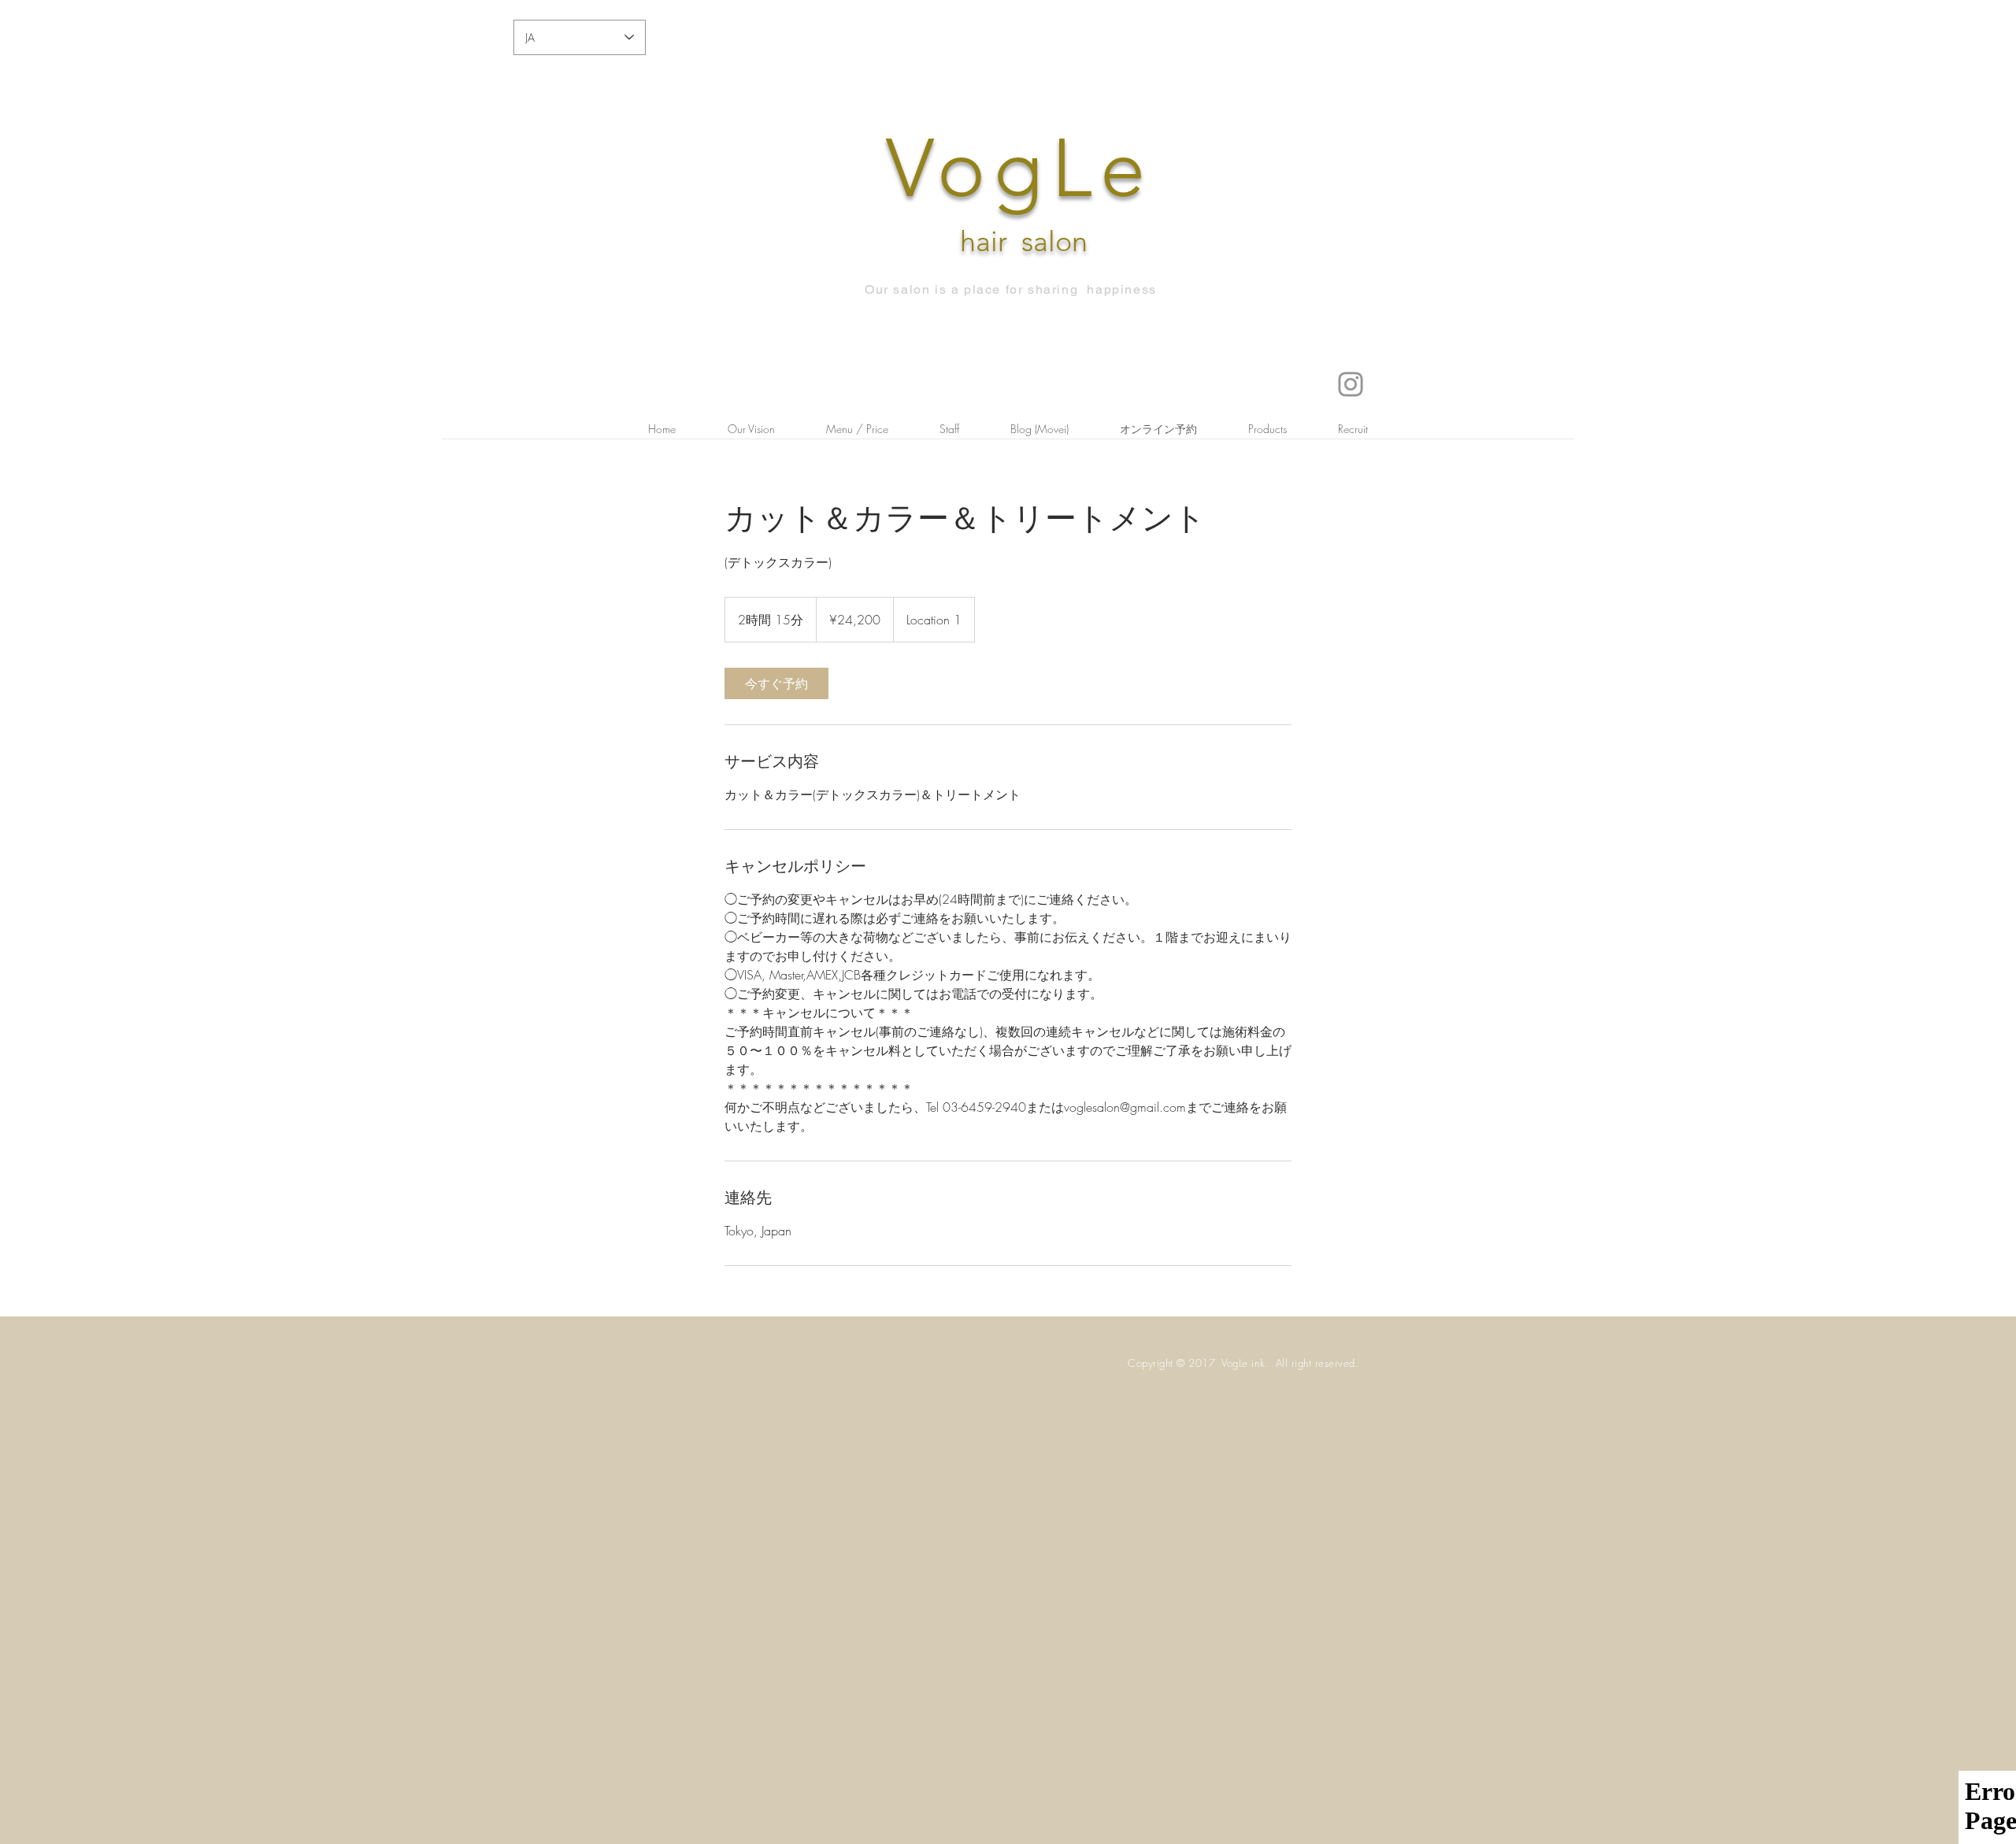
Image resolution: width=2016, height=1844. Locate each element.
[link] (776, 683)
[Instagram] (1351, 384)
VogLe (1020, 168)
